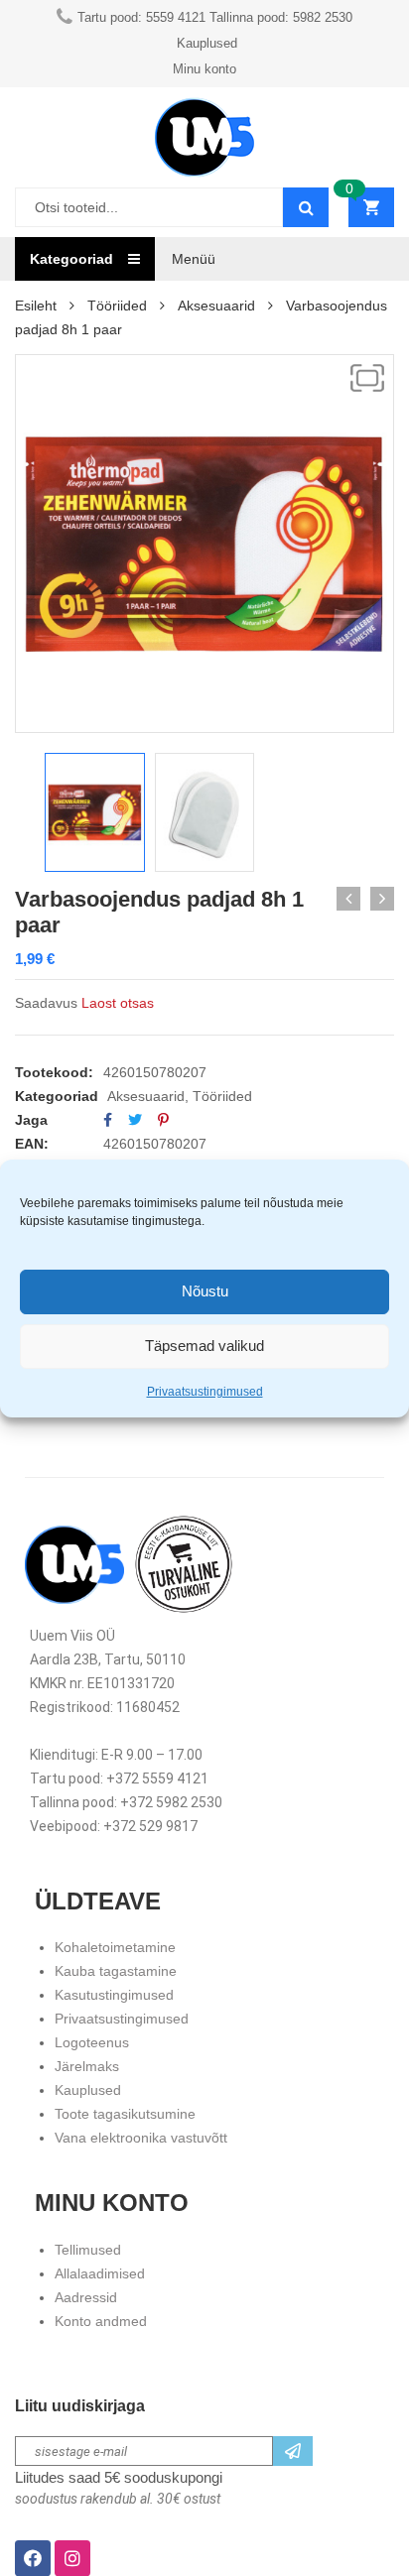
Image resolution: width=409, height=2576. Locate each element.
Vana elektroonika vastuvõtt (141, 2138)
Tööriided (117, 306)
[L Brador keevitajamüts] (382, 899)
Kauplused (88, 2090)
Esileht (36, 306)
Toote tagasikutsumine (125, 2114)
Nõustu (205, 1291)
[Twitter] (135, 1120)
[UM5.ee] (204, 137)
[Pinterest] (163, 1120)
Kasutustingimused (114, 1995)
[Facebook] (108, 1120)
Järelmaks (87, 2066)
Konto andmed (101, 2321)
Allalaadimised (100, 2273)
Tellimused (88, 2250)
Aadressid (86, 2297)
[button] (367, 378)
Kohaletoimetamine (115, 1947)
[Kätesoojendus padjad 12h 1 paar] (348, 899)
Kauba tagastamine (116, 1971)
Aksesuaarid (216, 306)
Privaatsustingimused (205, 1392)
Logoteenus (92, 2042)
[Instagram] (72, 2558)
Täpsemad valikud (204, 1346)
